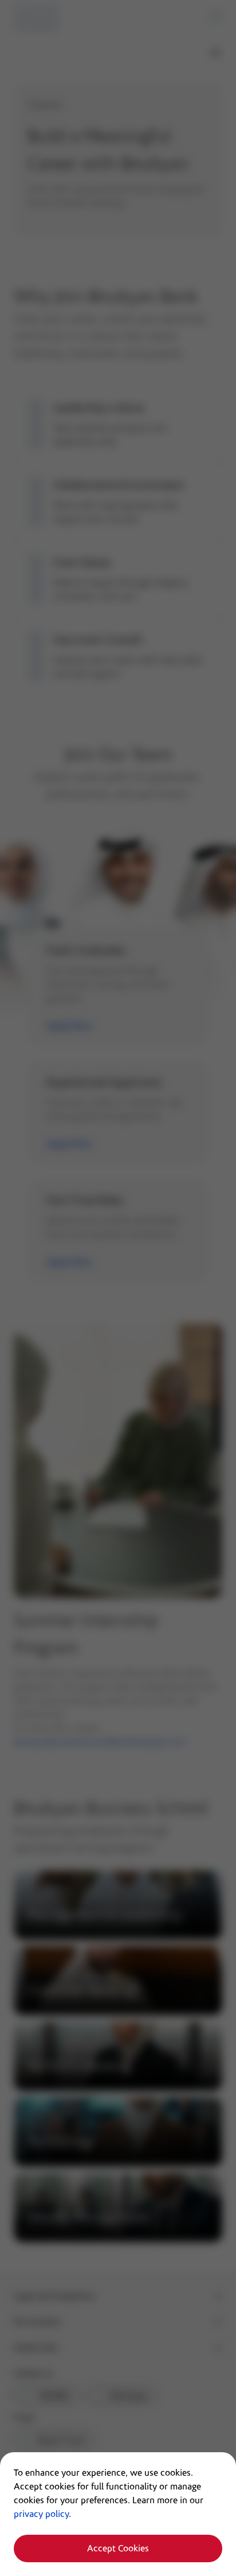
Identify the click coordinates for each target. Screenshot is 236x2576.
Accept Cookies (118, 2548)
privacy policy (41, 2514)
